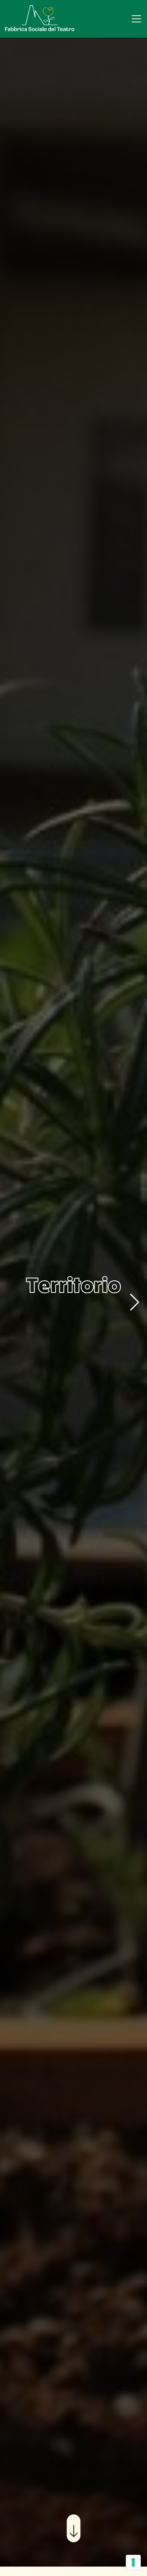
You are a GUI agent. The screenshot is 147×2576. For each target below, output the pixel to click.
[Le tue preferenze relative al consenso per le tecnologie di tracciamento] (133, 2562)
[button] (135, 1302)
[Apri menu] (136, 19)
